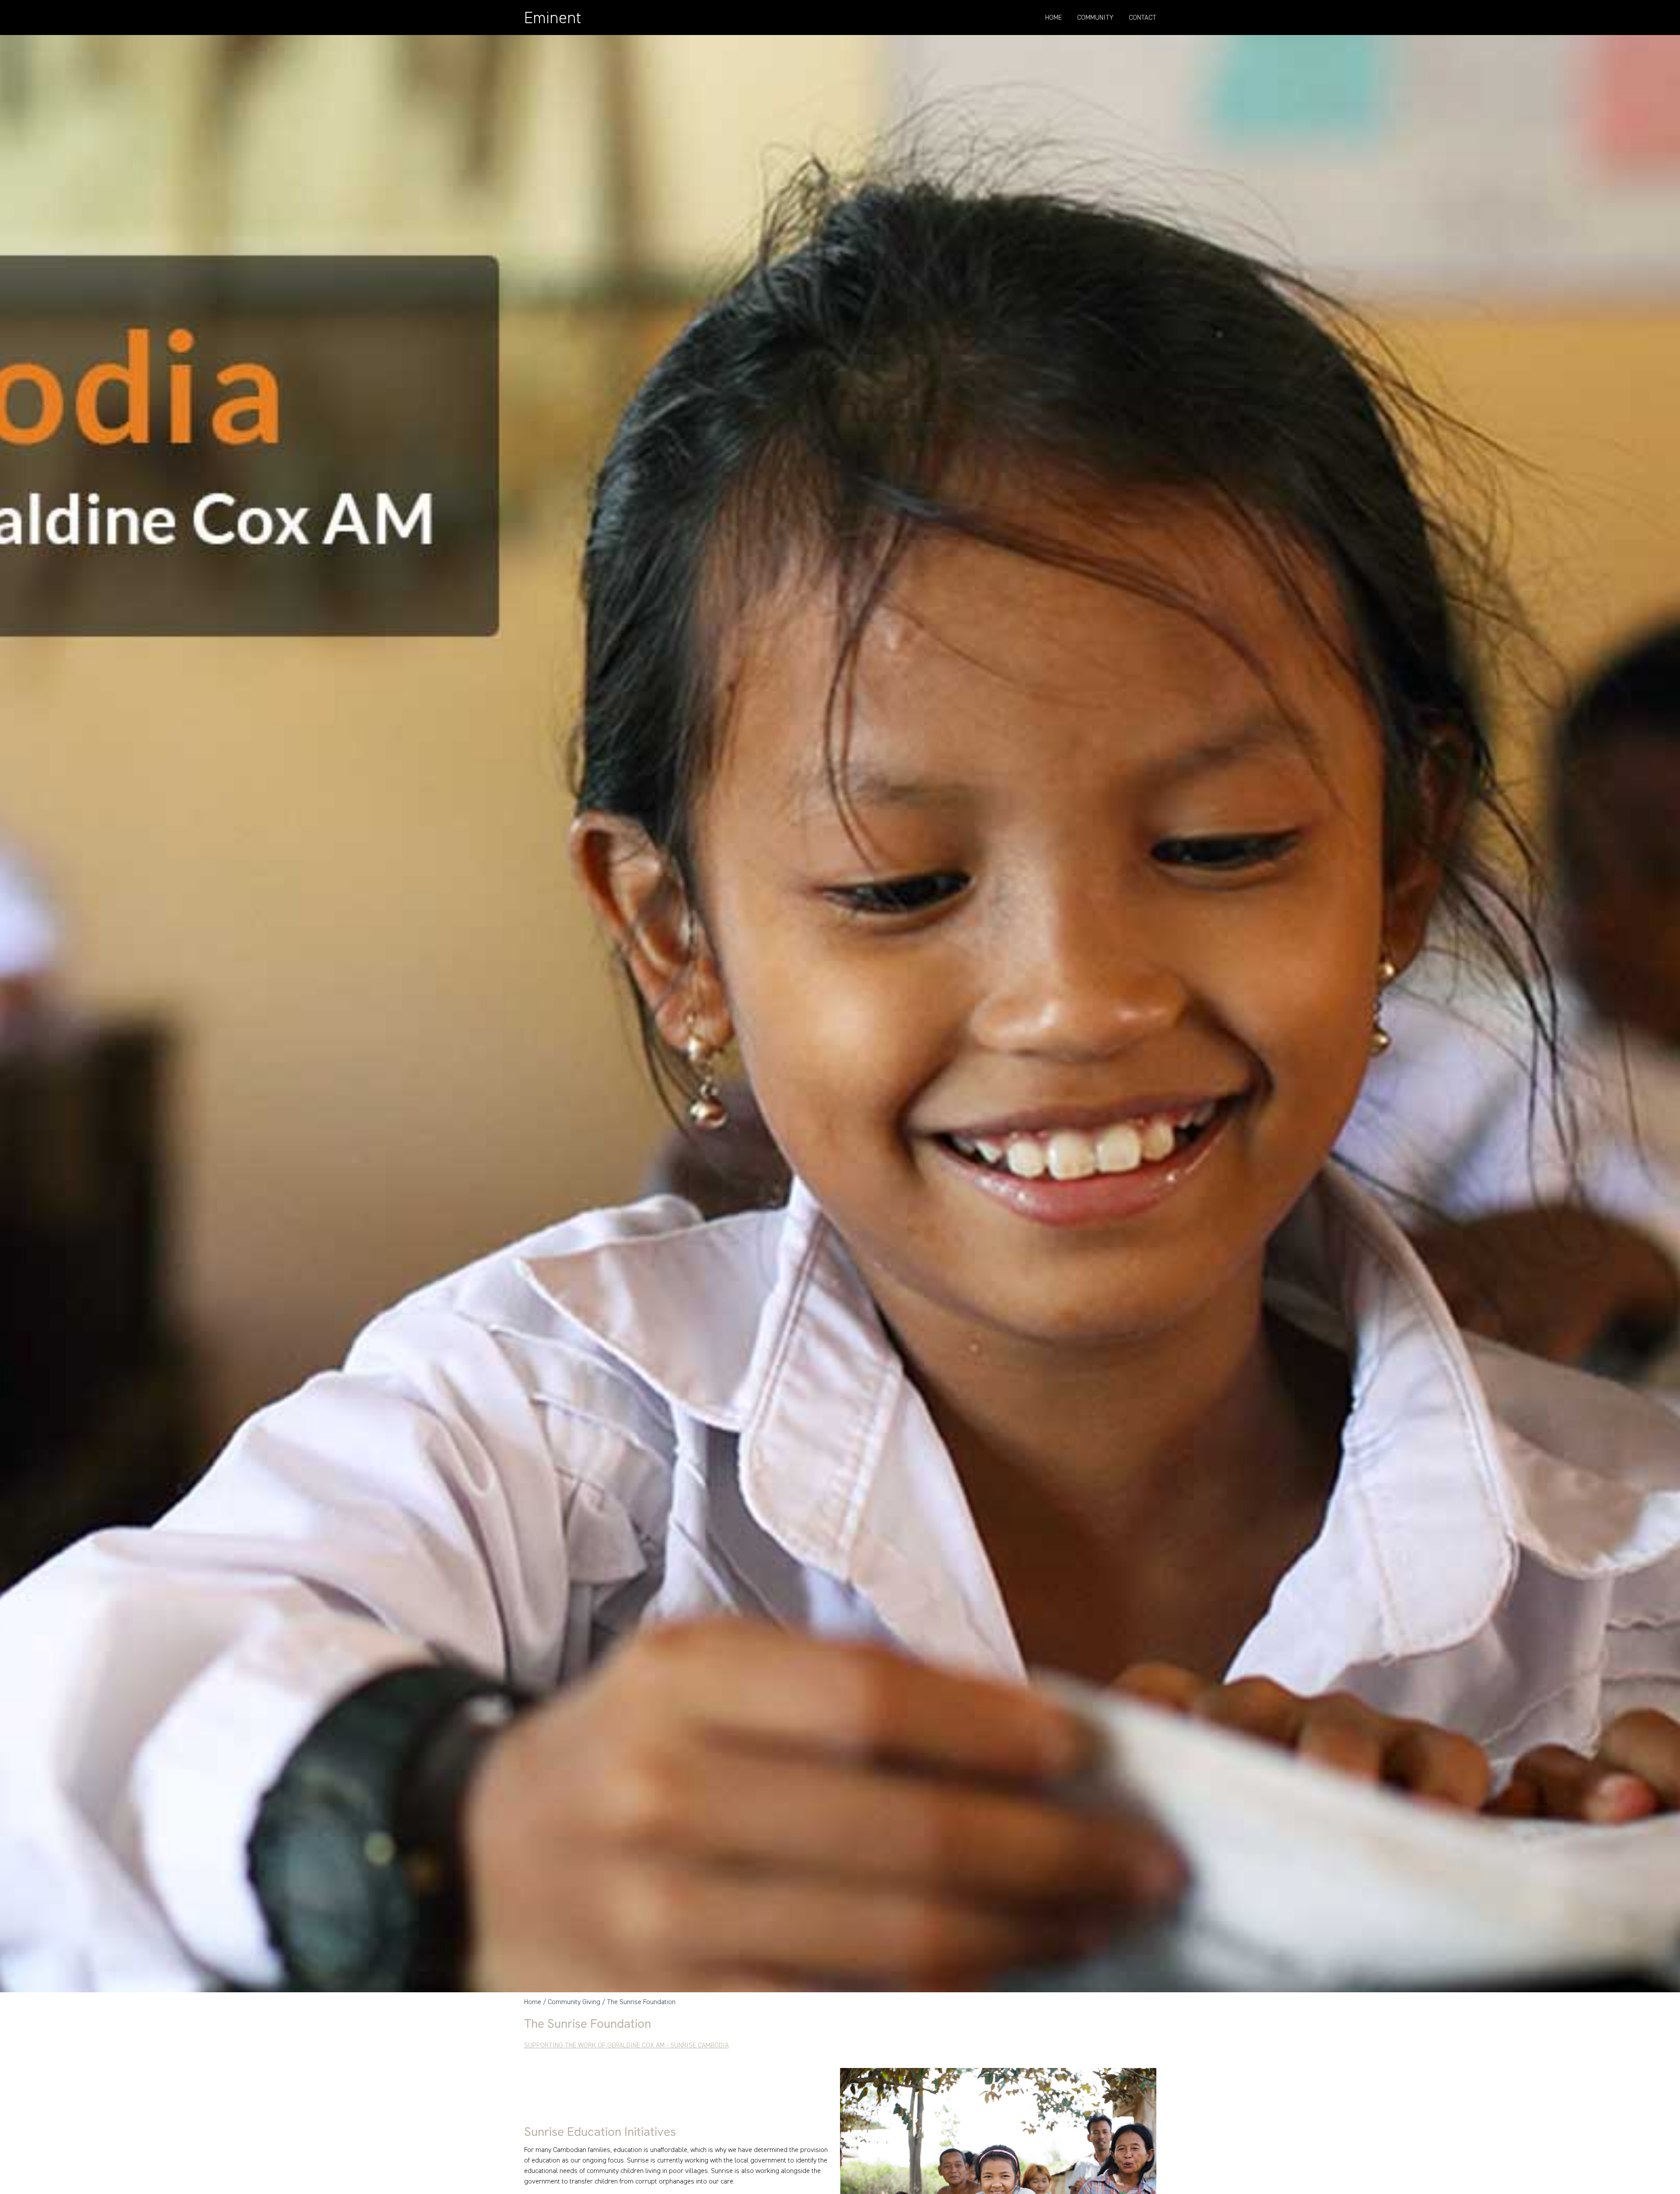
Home (1053, 17)
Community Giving (574, 2002)
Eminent (553, 18)
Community (1095, 17)
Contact (1143, 17)
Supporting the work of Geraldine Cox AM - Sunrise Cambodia (626, 2045)
